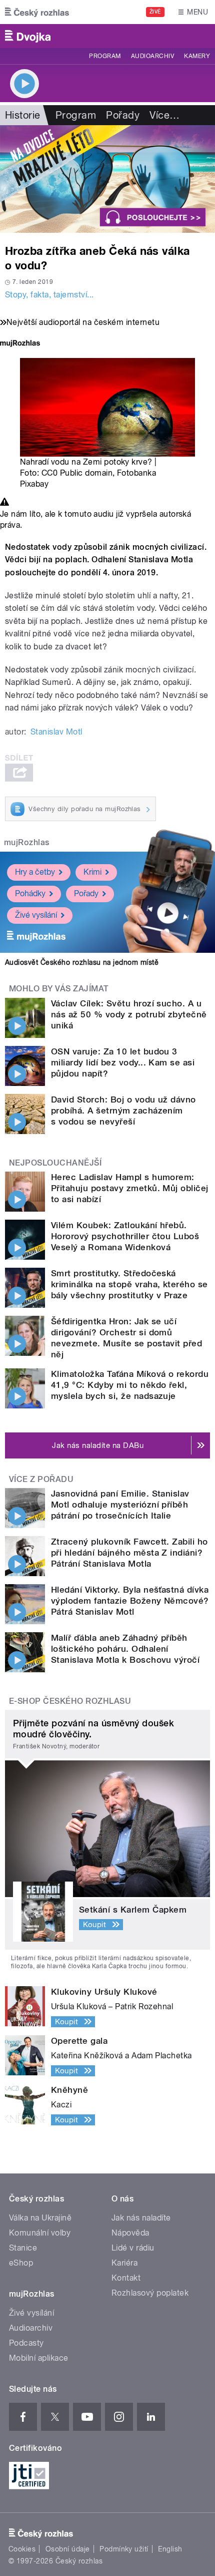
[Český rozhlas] (37, 12)
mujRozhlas (27, 842)
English (170, 2549)
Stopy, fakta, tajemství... (49, 295)
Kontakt (126, 2278)
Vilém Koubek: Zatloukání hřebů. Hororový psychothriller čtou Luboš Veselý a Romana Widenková (125, 1236)
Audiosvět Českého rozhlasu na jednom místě (82, 962)
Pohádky (30, 893)
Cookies (22, 2549)
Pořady (123, 115)
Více (164, 115)
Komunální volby (40, 2233)
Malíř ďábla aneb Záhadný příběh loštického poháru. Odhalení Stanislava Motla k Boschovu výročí (125, 1649)
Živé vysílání (36, 915)
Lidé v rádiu (133, 2248)
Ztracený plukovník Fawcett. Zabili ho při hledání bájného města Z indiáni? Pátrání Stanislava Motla (129, 1553)
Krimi (92, 872)
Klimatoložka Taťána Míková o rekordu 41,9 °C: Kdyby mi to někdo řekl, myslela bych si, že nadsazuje (130, 1385)
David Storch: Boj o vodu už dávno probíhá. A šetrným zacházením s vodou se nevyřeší (123, 1111)
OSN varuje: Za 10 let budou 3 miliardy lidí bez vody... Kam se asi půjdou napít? (123, 1062)
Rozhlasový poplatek (150, 2293)
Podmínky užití (124, 2549)
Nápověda (130, 2233)
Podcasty (26, 2343)
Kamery (197, 56)
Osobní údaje (68, 2549)
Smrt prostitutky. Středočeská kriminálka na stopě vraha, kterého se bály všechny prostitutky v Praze (129, 1284)
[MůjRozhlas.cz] (20, 344)
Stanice (23, 2248)
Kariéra (124, 2263)
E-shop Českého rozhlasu (70, 1701)
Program (105, 56)
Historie (23, 115)
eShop (21, 2263)
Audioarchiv (152, 56)
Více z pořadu (41, 1479)
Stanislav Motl (56, 732)
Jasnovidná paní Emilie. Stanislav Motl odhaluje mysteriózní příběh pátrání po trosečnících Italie (120, 1505)
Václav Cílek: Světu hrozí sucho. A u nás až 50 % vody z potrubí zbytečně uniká (129, 1014)
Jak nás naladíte (141, 2218)
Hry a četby (35, 872)
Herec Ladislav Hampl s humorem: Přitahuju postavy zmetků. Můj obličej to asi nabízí (130, 1188)
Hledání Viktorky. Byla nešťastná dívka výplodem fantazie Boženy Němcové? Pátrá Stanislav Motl (130, 1601)
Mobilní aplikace (39, 2358)
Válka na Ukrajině (40, 2218)
